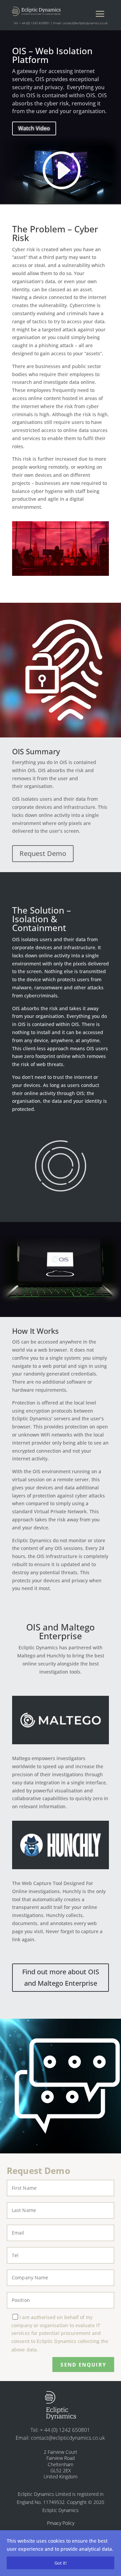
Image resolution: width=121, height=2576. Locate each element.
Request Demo (43, 853)
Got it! (61, 2563)
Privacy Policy (61, 2523)
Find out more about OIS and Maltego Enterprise (61, 1977)
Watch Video (34, 128)
